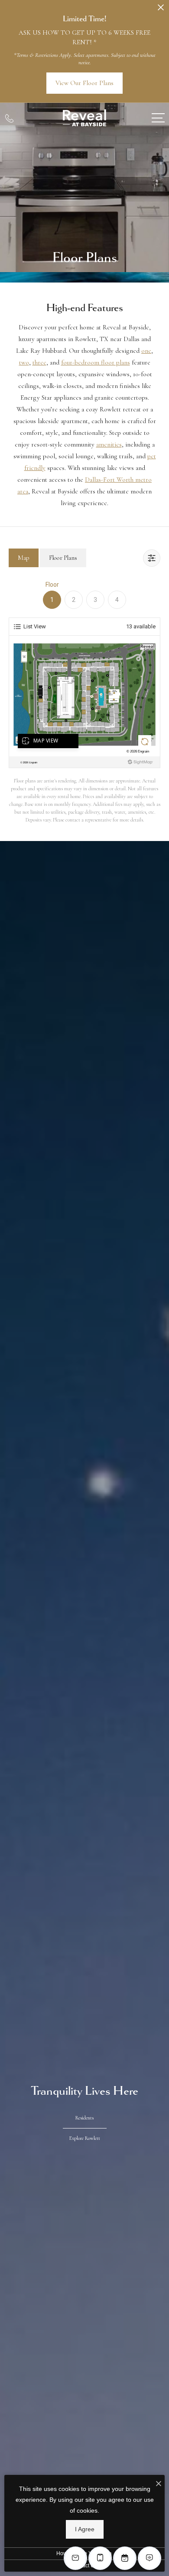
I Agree (85, 2529)
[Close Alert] (161, 10)
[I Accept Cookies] (159, 2484)
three (39, 362)
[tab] (24, 558)
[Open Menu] (158, 118)
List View (35, 626)
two (24, 362)
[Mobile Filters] (152, 558)
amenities (109, 444)
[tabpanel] (84, 702)
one (146, 351)
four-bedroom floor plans (96, 362)
